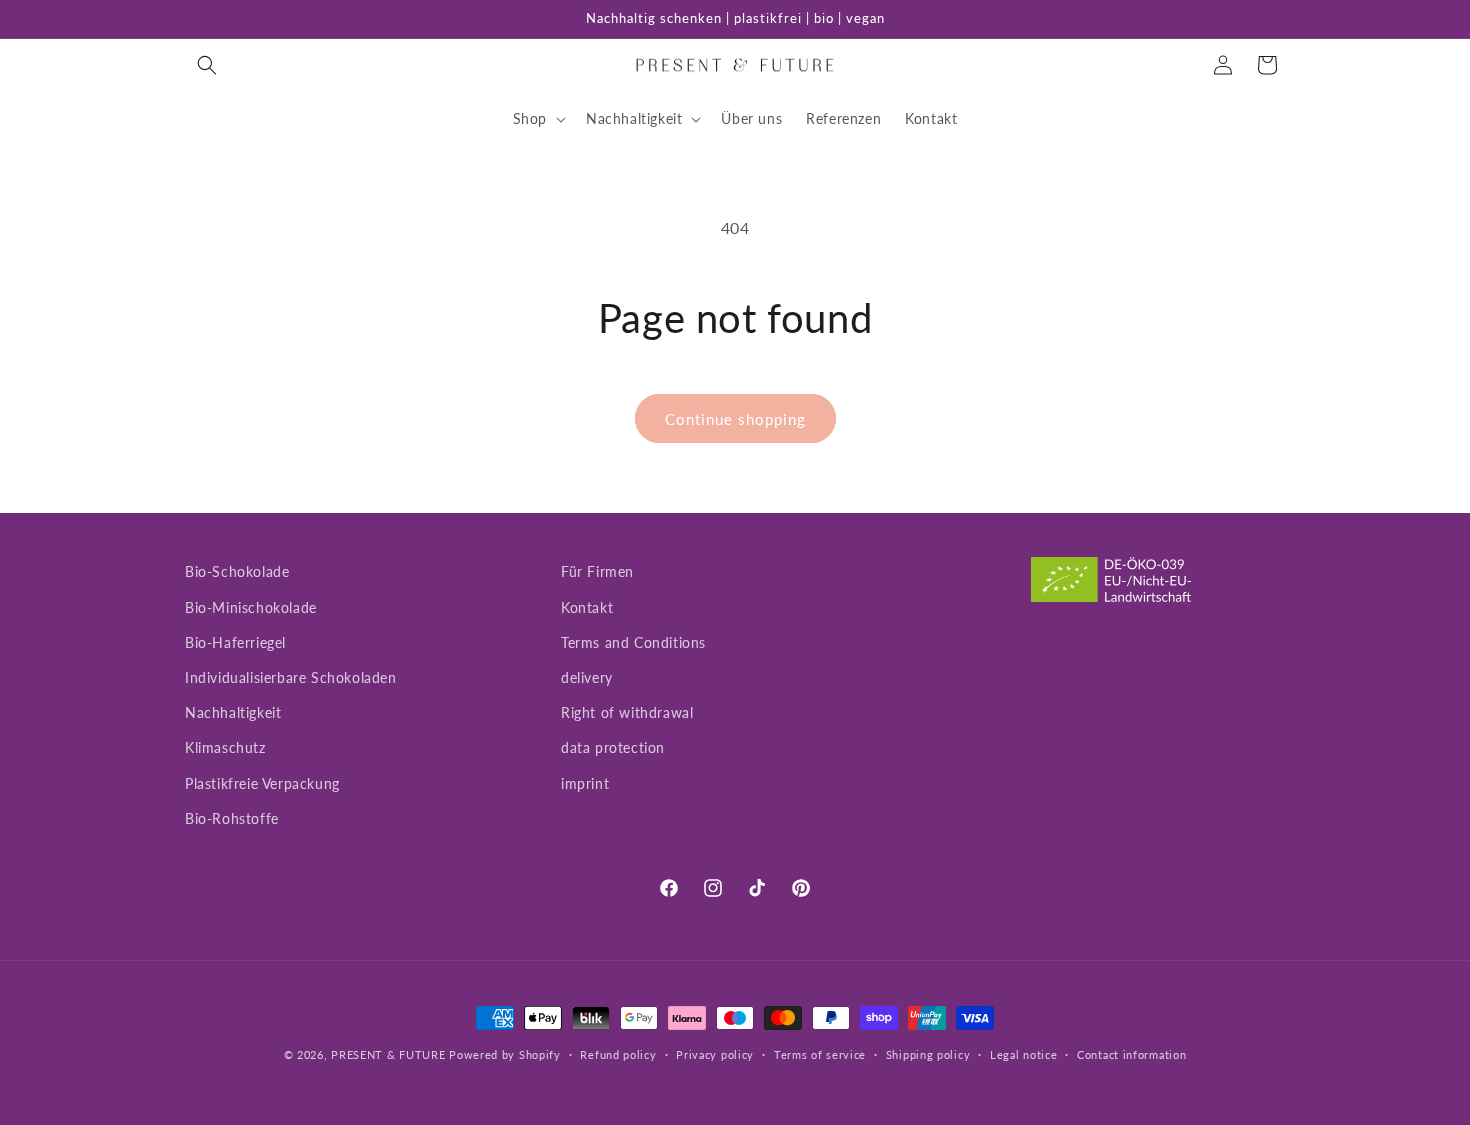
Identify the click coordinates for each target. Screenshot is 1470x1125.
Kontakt (587, 607)
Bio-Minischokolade (251, 607)
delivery (587, 677)
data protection (613, 747)
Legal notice (1023, 1054)
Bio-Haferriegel (235, 642)
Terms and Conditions (633, 642)
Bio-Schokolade (237, 571)
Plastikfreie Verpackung (262, 783)
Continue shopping (735, 419)
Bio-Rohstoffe (232, 818)
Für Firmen (597, 571)
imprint (585, 783)
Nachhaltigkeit (233, 712)
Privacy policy (715, 1054)
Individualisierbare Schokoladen (291, 677)
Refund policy (618, 1054)
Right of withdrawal (627, 712)
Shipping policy (928, 1054)
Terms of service (820, 1054)
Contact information (1131, 1054)
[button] (207, 65)
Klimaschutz (225, 747)
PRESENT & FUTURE (388, 1054)
